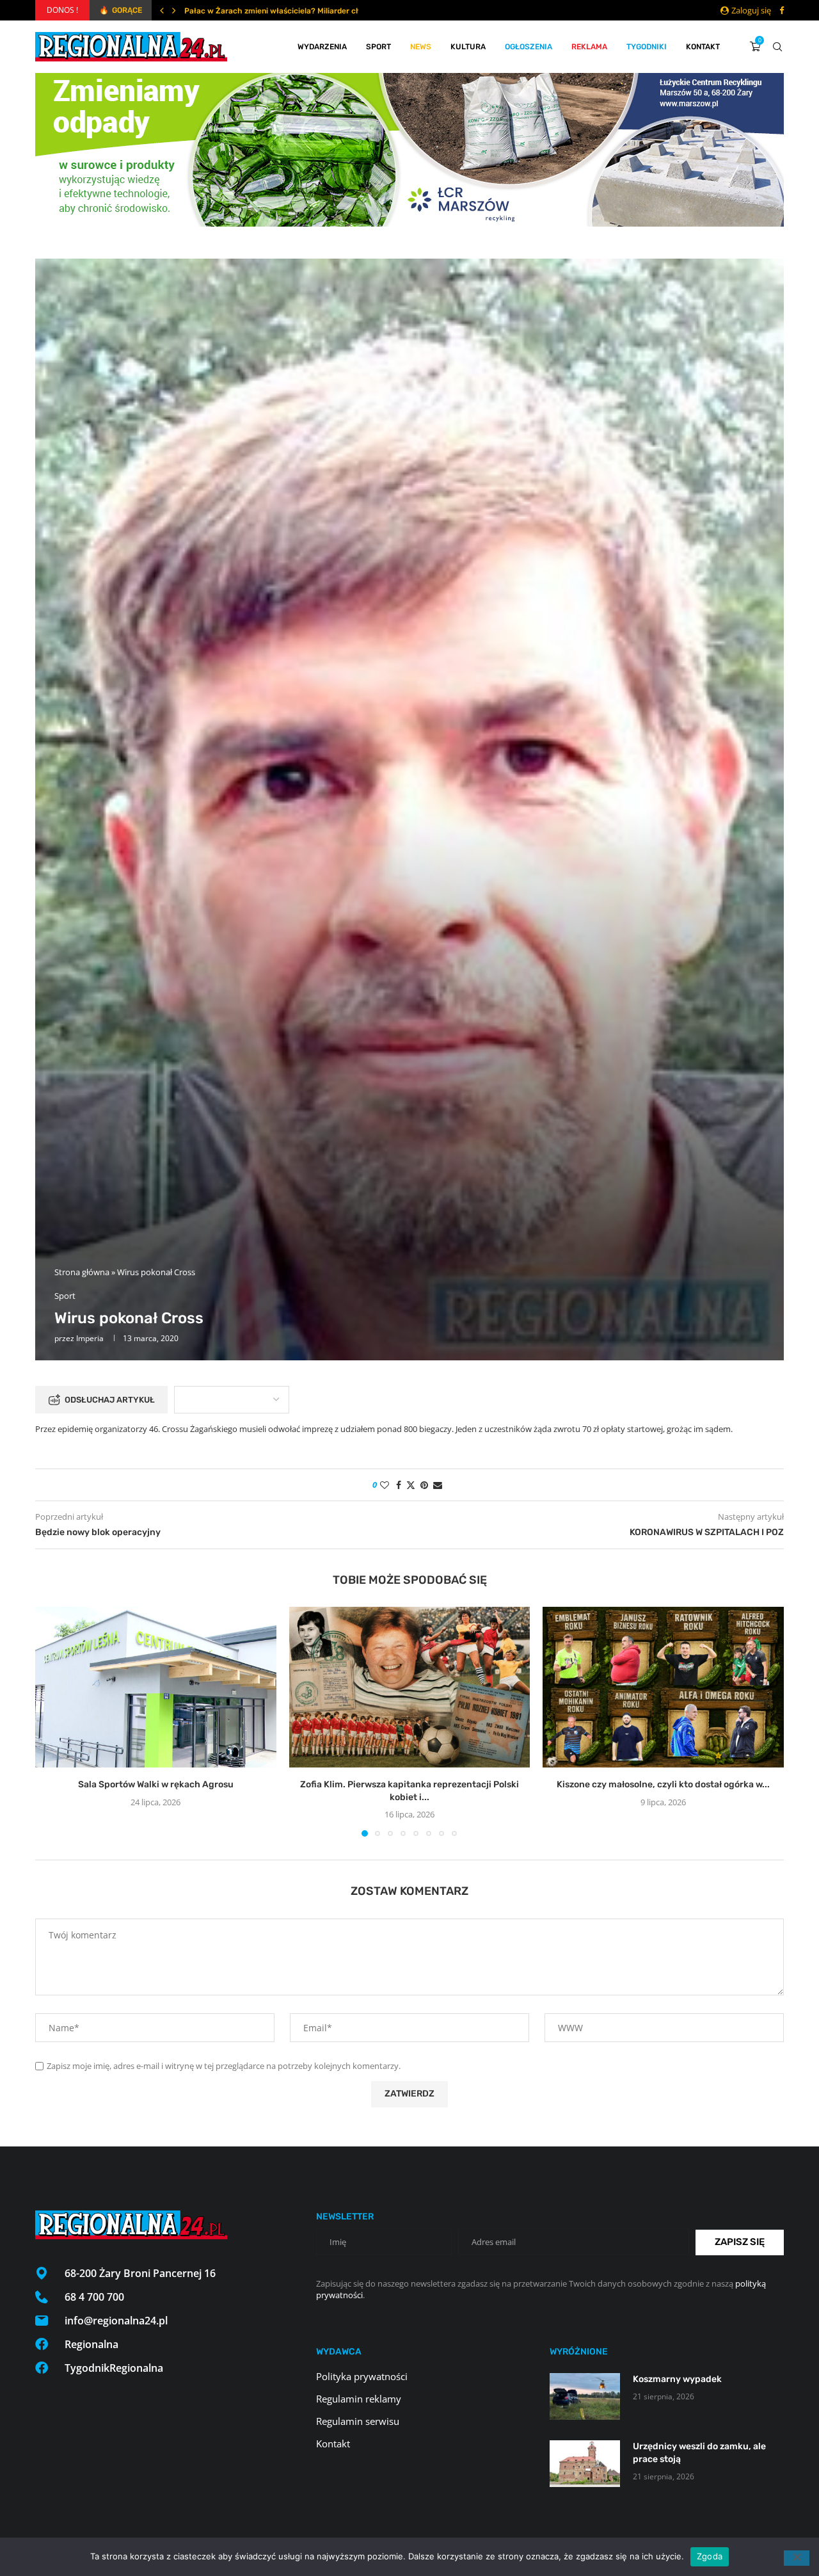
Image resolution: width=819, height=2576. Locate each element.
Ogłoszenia (529, 47)
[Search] (777, 47)
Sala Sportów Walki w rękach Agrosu (156, 1784)
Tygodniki (647, 47)
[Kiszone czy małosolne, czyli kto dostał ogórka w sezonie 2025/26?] (663, 1687)
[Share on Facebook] (399, 1485)
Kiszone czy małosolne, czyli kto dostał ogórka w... (663, 1784)
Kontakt (703, 47)
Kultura (468, 47)
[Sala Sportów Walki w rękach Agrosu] (156, 1687)
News (421, 47)
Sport (378, 47)
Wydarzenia (322, 47)
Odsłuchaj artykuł (110, 1400)
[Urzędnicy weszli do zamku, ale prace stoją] (585, 2464)
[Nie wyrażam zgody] (797, 2558)
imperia (90, 1338)
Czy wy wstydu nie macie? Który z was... (258, 11)
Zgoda (710, 2556)
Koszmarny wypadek (677, 2379)
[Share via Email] (438, 1485)
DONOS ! (62, 10)
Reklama (589, 47)
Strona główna (82, 1272)
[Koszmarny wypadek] (585, 2396)
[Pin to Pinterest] (424, 1485)
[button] (162, 10)
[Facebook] (782, 10)
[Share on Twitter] (411, 1485)
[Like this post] (385, 1485)
